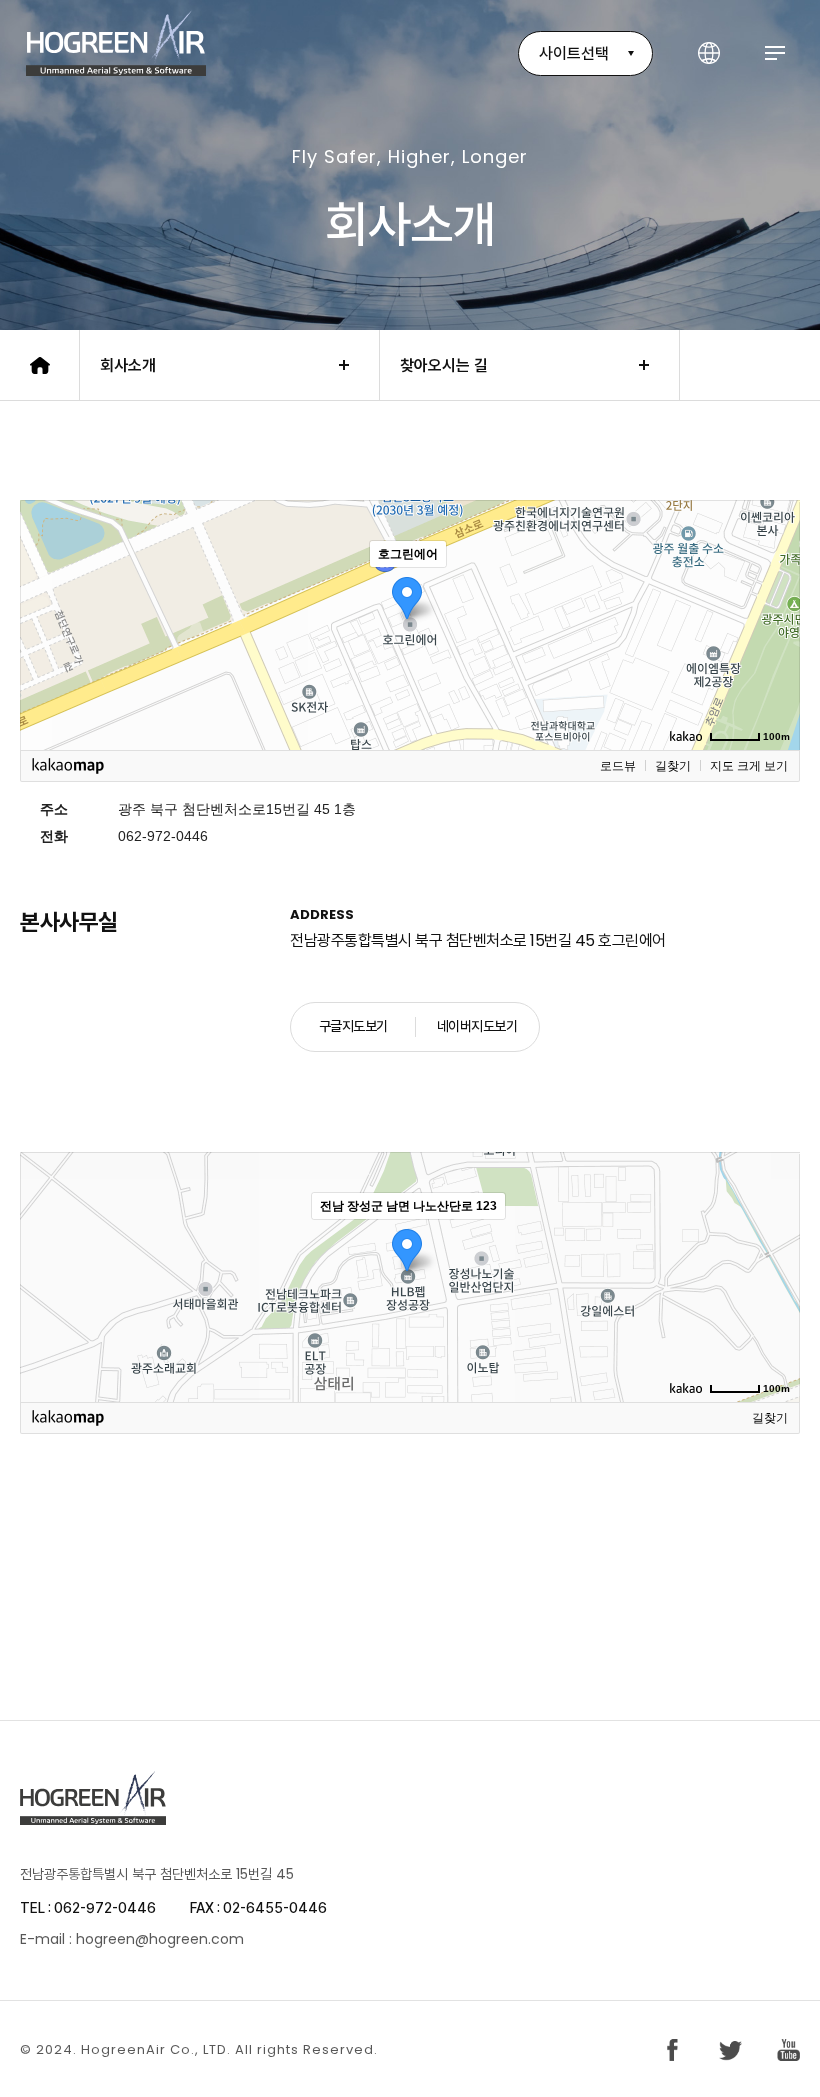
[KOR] (709, 53)
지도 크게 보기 (749, 766)
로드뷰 (618, 766)
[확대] (775, 589)
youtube (788, 2050)
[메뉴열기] (774, 53)
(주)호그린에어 (116, 43)
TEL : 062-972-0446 (88, 1908)
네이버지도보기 (477, 1026)
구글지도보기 (353, 1026)
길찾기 (673, 766)
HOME (40, 365)
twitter (730, 2050)
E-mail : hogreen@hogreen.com (132, 1939)
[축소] (775, 622)
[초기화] (775, 660)
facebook (672, 2050)
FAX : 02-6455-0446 (258, 1908)
